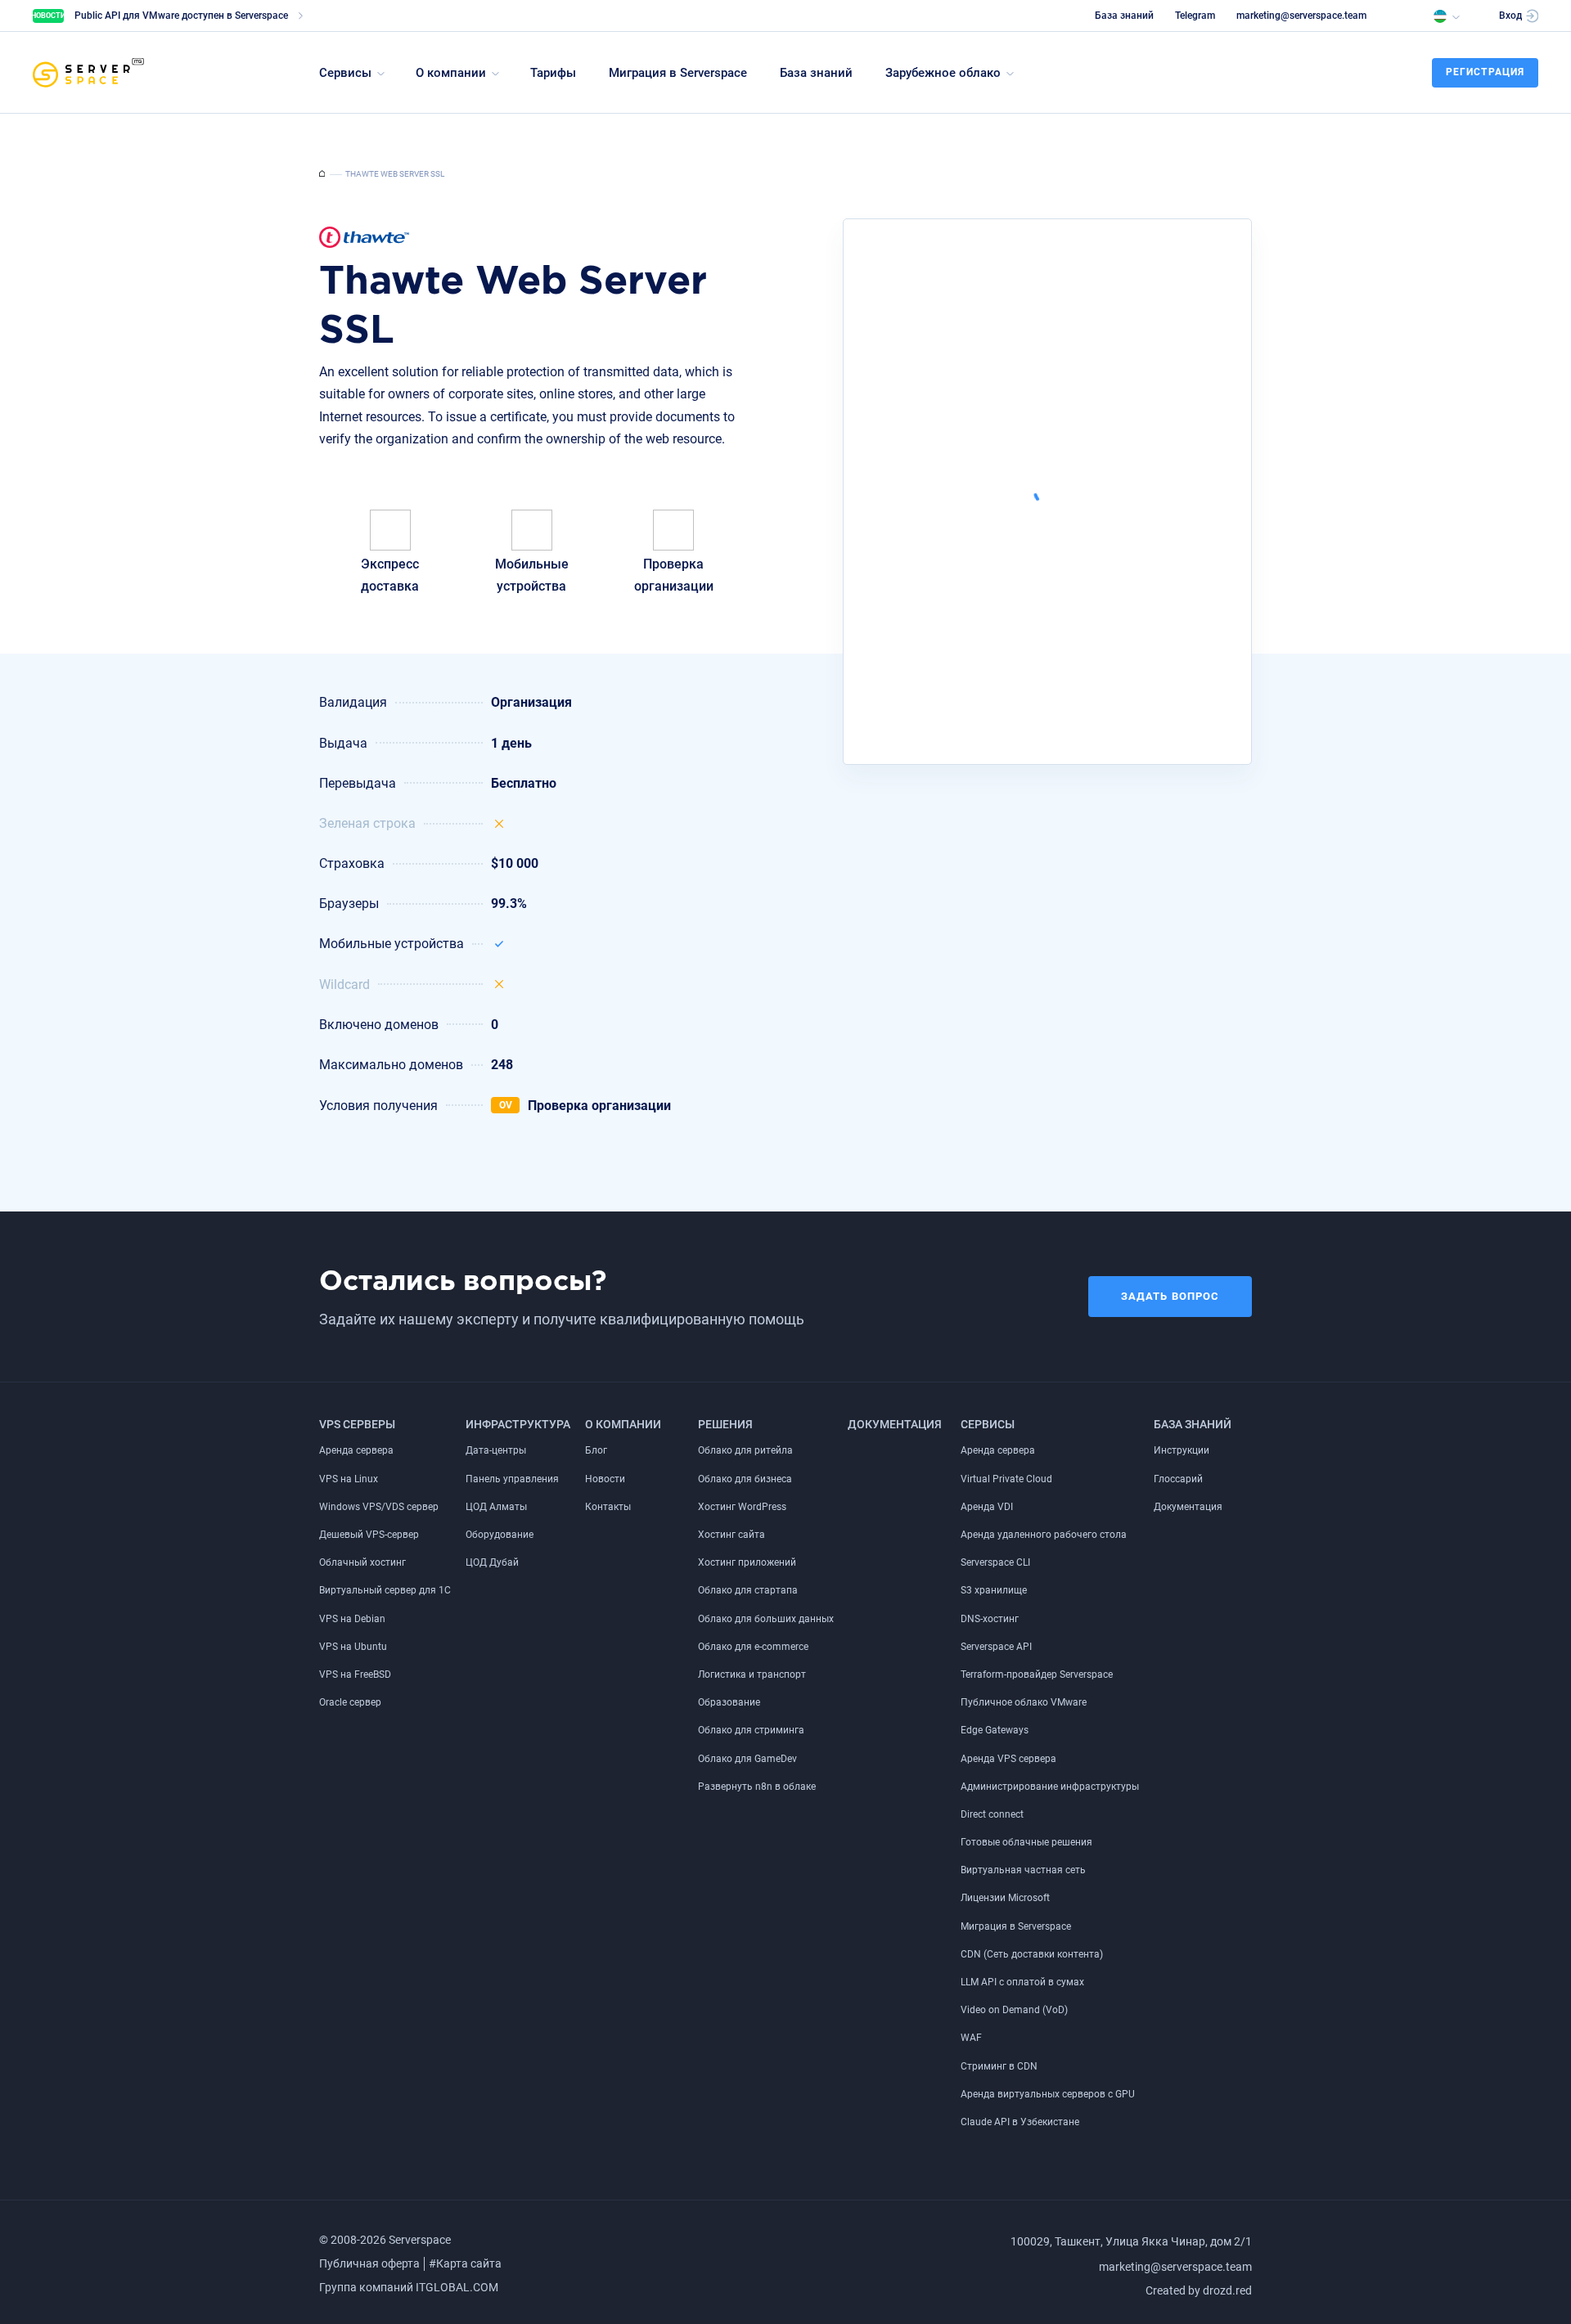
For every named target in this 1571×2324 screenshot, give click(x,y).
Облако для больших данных (766, 1619)
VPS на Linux (349, 1479)
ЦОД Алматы (496, 1507)
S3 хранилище (994, 1590)
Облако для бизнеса (745, 1479)
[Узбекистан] (1446, 15)
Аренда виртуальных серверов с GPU (1048, 2094)
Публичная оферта (369, 2263)
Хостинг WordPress (742, 1507)
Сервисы (988, 1424)
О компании (623, 1424)
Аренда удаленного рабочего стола (1044, 1535)
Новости (605, 1479)
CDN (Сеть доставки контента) (1032, 1954)
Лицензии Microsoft (1005, 1898)
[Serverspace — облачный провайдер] (322, 174)
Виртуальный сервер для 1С (385, 1590)
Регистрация (1485, 72)
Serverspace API (996, 1647)
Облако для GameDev (747, 1759)
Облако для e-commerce (753, 1647)
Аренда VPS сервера (1008, 1759)
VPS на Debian (352, 1619)
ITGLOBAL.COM (457, 2287)
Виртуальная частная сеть (1023, 1870)
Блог (596, 1450)
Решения (725, 1424)
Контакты (608, 1507)
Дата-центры (496, 1450)
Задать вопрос (1170, 1296)
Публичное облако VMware (1024, 1702)
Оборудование (500, 1535)
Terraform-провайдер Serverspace (1037, 1674)
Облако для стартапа (748, 1590)
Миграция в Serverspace (678, 73)
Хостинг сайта (731, 1535)
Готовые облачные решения (1026, 1842)
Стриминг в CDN (999, 2066)
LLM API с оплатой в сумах (1022, 1982)
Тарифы (553, 73)
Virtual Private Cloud (1006, 1479)
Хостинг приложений (747, 1562)
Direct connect (992, 1814)
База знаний (1124, 16)
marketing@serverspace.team (1301, 16)
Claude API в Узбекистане (1020, 2122)
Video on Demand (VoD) (1014, 2010)
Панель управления (512, 1479)
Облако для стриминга (751, 1730)
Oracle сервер (350, 1702)
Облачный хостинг (362, 1562)
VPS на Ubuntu (353, 1647)
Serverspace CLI (995, 1562)
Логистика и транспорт (752, 1674)
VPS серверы (357, 1424)
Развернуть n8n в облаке (757, 1787)
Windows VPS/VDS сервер (379, 1507)
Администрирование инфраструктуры (1050, 1787)
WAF (971, 2038)
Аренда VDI (987, 1507)
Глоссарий (1178, 1479)
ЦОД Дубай (492, 1562)
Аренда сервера (356, 1450)
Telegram (1195, 16)
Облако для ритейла (745, 1450)
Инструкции (1182, 1450)
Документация (895, 1424)
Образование (729, 1702)
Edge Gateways (995, 1730)
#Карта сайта (465, 2263)
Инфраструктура (518, 1424)
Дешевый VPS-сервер (369, 1535)
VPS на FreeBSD (355, 1674)
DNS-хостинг (990, 1619)
